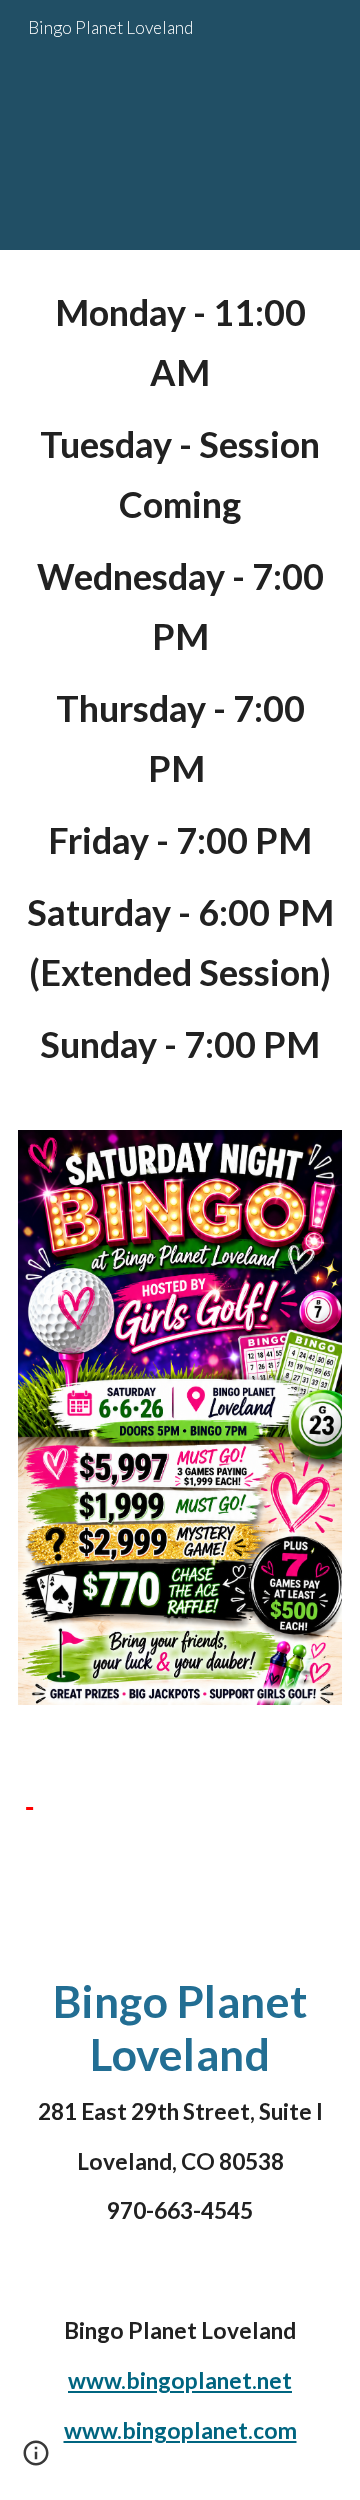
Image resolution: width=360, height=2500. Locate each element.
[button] (36, 2460)
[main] (180, 678)
